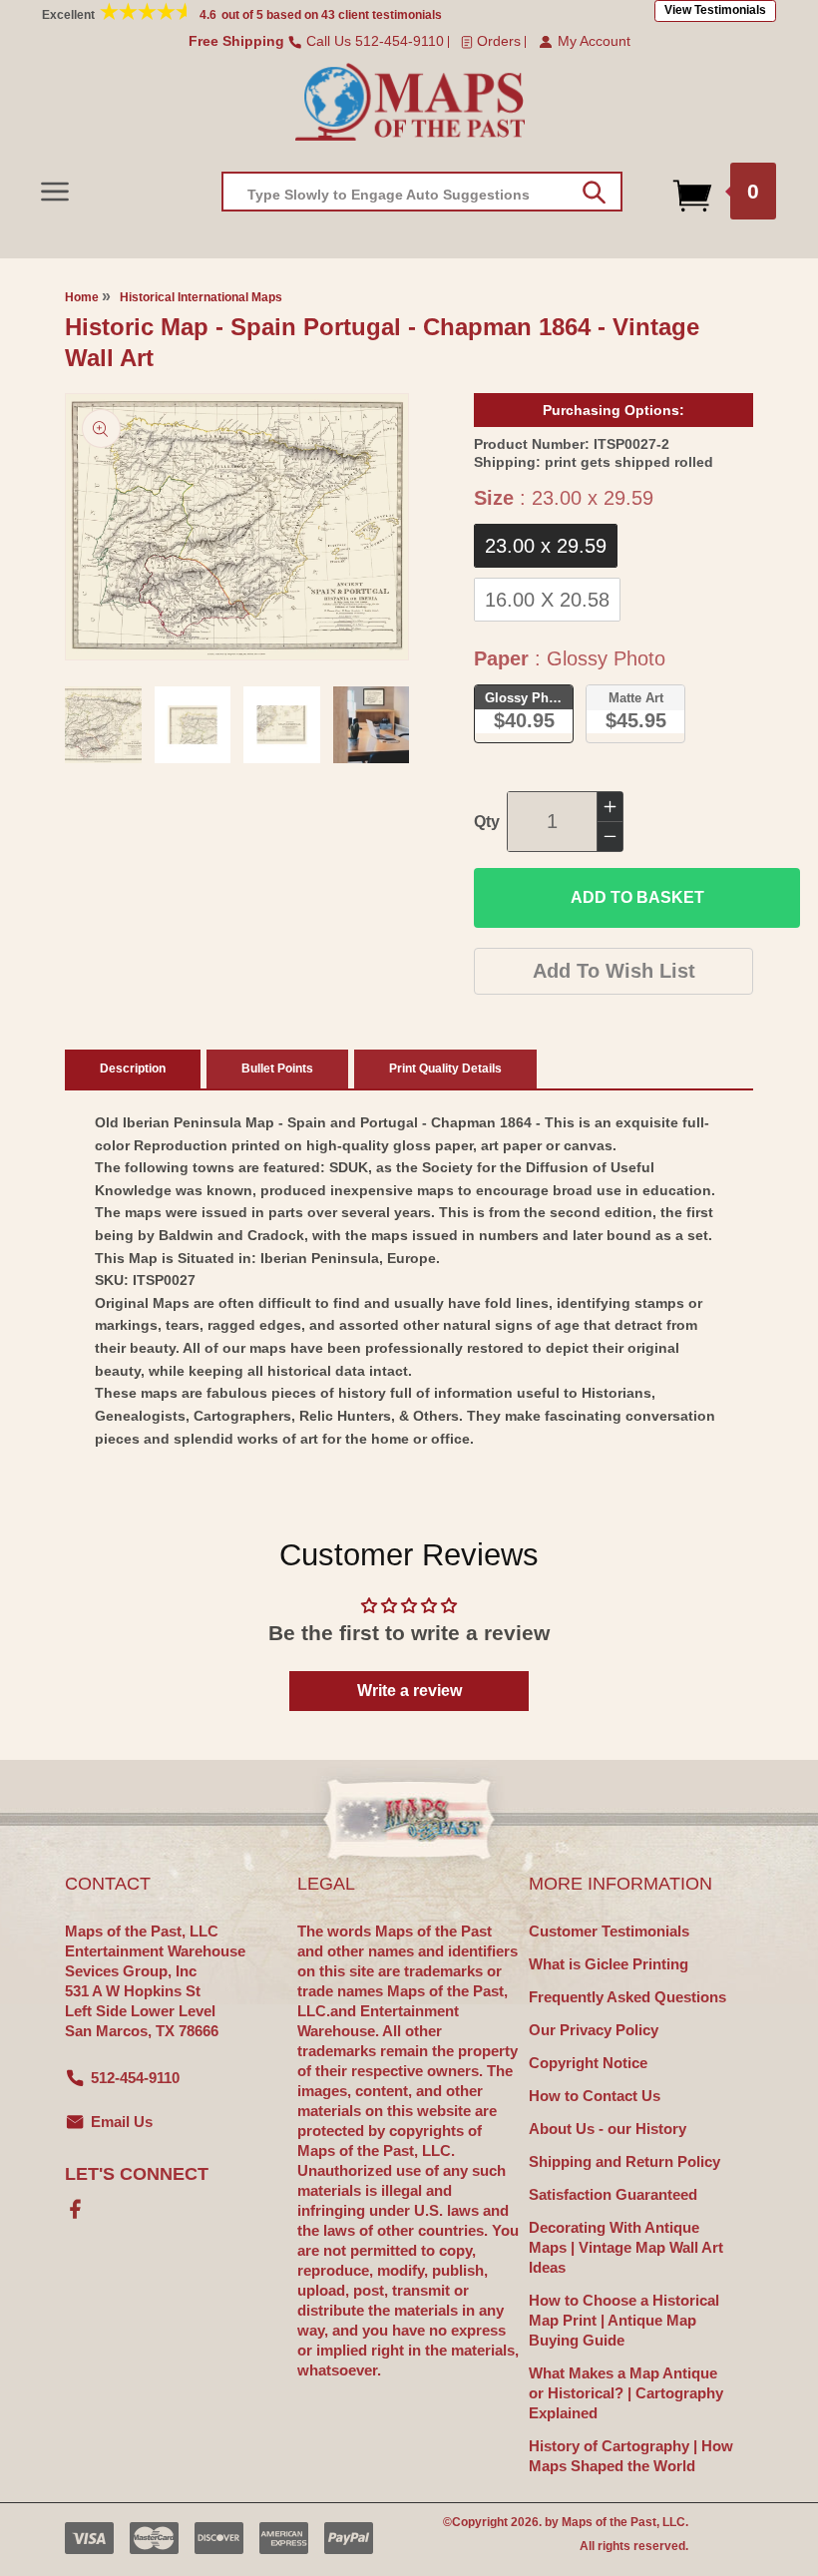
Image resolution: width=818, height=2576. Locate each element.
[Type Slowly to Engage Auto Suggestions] (594, 193)
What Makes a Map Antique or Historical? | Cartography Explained (626, 2393)
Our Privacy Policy (594, 2030)
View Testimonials (715, 10)
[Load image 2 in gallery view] (193, 725)
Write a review (409, 1691)
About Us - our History (608, 2129)
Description (133, 1069)
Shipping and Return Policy (624, 2161)
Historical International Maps (201, 297)
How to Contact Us (595, 2096)
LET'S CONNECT (137, 2174)
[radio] (546, 546)
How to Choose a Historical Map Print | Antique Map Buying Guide (624, 2320)
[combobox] (422, 192)
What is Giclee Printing (609, 1964)
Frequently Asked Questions (627, 1997)
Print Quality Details (445, 1069)
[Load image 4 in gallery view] (372, 725)
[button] (54, 191)
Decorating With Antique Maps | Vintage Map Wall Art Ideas (626, 2247)
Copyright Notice (588, 2063)
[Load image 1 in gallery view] (103, 725)
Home (82, 297)
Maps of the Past (609, 2522)
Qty (487, 822)
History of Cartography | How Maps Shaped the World (631, 2456)
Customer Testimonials (609, 1931)
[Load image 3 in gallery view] (282, 725)
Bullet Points (277, 1069)
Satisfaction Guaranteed (613, 2194)
